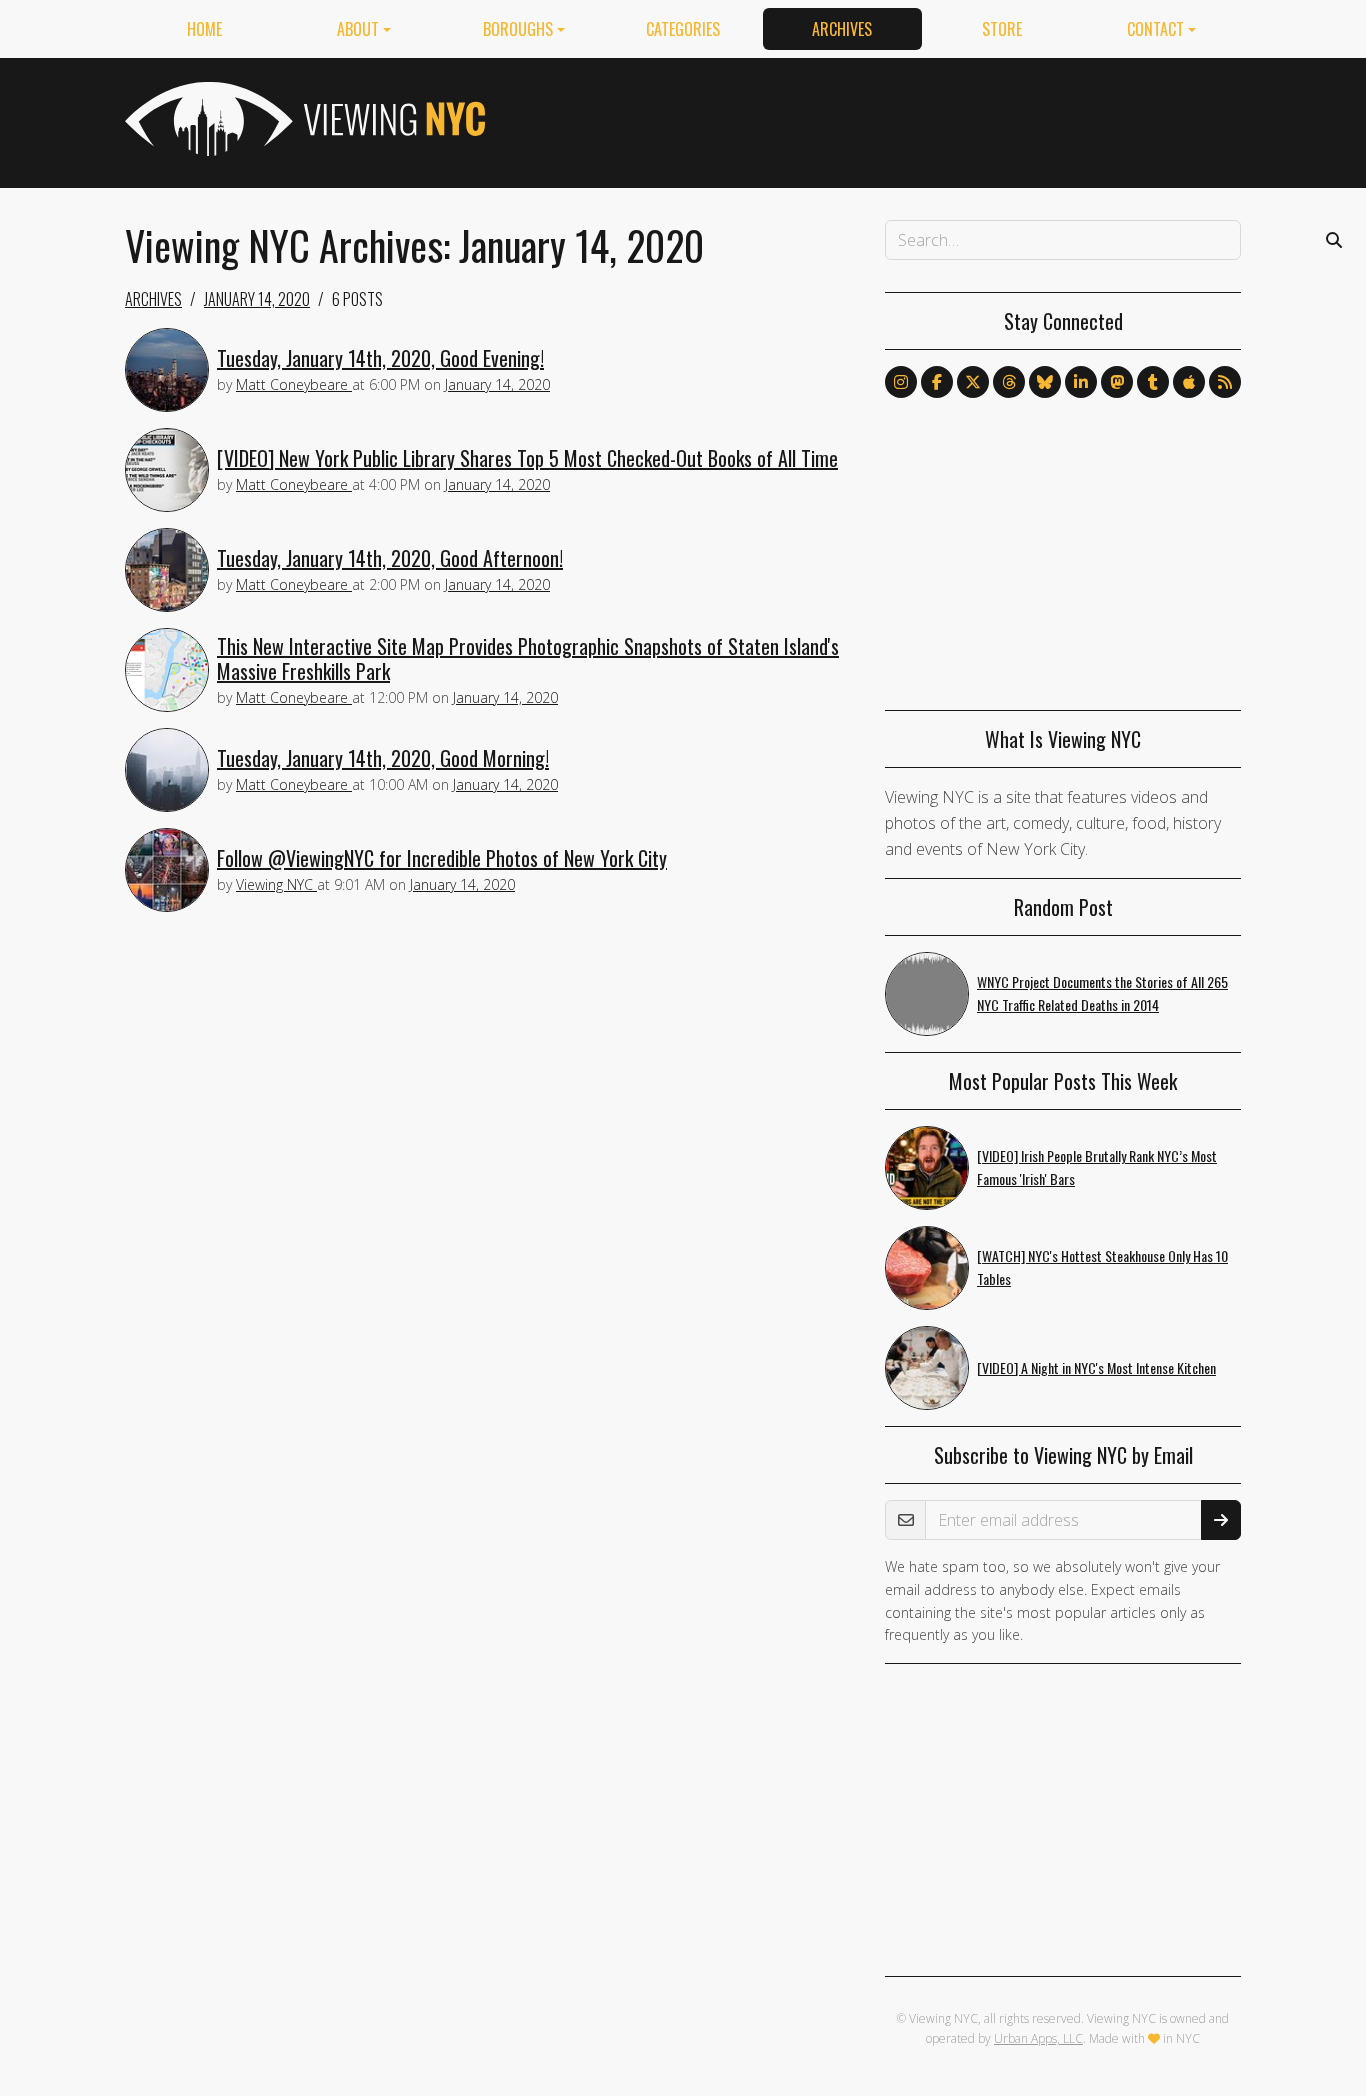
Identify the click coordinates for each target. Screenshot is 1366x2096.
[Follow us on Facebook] (937, 382)
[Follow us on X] (973, 382)
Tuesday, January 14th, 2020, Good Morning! (383, 758)
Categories (683, 29)
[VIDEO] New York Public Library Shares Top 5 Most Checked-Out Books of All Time (527, 458)
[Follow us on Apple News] (1189, 382)
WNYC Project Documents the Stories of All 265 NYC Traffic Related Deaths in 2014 (1102, 993)
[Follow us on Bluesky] (1045, 382)
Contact (1155, 29)
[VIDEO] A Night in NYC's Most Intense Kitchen (1096, 1367)
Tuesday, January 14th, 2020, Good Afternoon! (390, 558)
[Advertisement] (877, 119)
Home (204, 29)
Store (1002, 29)
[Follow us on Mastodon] (1117, 382)
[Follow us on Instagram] (901, 382)
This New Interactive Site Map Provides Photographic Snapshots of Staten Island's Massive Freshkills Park (528, 658)
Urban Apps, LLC (1038, 2038)
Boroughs (518, 29)
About (358, 29)
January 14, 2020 (257, 299)
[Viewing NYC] (303, 119)
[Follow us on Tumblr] (1153, 382)
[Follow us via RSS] (1225, 382)
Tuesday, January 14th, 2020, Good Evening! (380, 358)
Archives (842, 29)
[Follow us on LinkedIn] (1081, 382)
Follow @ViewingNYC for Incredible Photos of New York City (442, 858)
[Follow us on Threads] (1009, 382)
